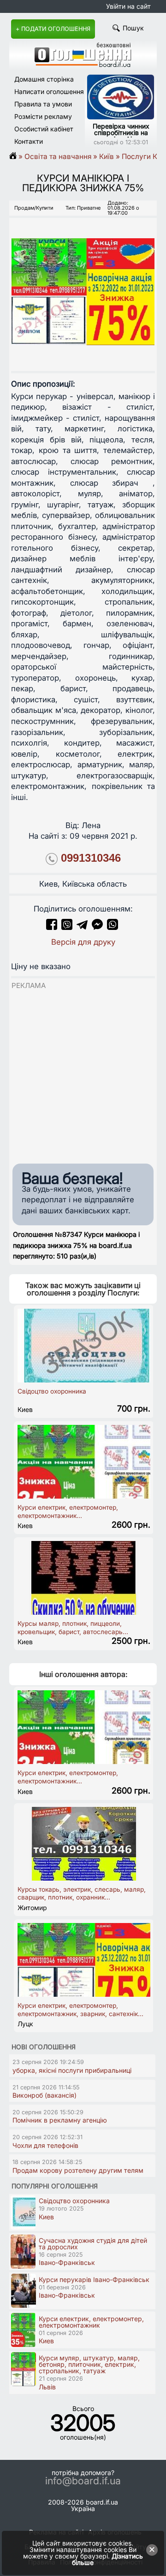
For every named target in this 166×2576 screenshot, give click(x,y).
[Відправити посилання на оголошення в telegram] (82, 927)
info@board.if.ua (83, 2481)
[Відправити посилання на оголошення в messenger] (98, 927)
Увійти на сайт (128, 6)
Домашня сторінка (44, 79)
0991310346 (91, 858)
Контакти (29, 141)
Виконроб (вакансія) (44, 2095)
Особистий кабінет (44, 129)
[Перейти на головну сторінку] (16, 156)
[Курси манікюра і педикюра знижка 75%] (83, 284)
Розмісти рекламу (43, 116)
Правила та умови (43, 104)
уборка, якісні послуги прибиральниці (72, 2070)
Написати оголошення (49, 91)
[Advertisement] (83, 1074)
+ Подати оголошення (53, 29)
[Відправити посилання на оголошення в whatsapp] (113, 927)
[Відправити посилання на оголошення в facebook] (52, 927)
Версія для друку (83, 942)
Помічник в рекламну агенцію (60, 2120)
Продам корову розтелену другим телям (78, 2170)
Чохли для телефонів (45, 2145)
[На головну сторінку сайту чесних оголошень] (83, 65)
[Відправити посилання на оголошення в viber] (67, 927)
